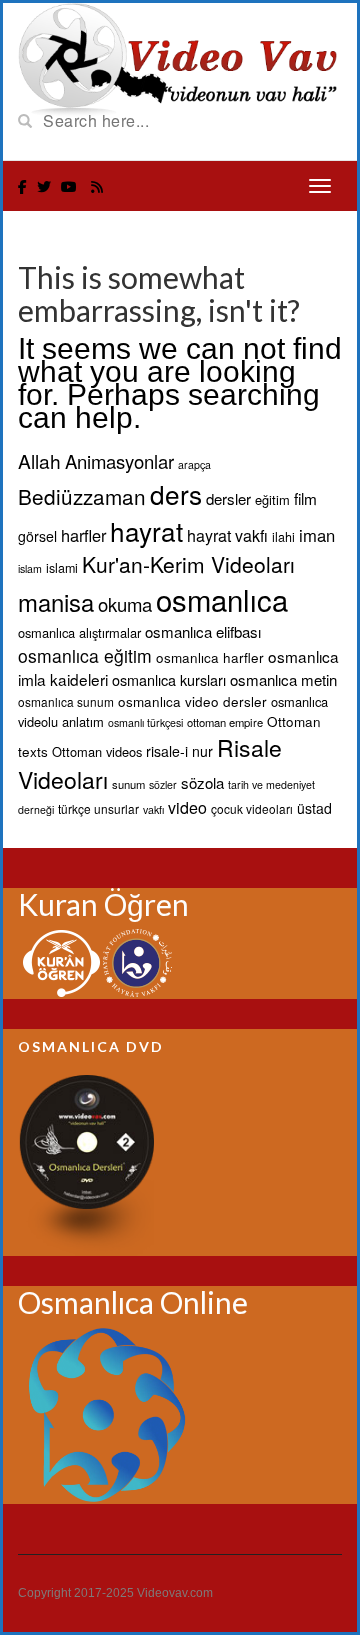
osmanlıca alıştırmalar (79, 632)
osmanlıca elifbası (203, 631)
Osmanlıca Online (133, 1302)
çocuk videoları (252, 808)
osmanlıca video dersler (192, 701)
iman (317, 535)
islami (62, 568)
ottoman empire (225, 722)
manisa (56, 602)
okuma (125, 604)
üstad (314, 808)
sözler (163, 784)
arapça (194, 464)
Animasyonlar (119, 461)
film (305, 498)
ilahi (283, 537)
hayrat (146, 530)
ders (176, 493)
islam (30, 568)
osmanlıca (222, 599)
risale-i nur (179, 751)
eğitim (272, 499)
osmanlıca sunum (66, 701)
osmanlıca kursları (169, 679)
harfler (83, 535)
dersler (228, 498)
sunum (128, 784)
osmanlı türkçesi (145, 722)
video (187, 807)
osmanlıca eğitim (85, 655)
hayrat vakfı (227, 535)
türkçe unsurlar (98, 808)
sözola (202, 782)
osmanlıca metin (283, 679)
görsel (37, 536)
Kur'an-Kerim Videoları (188, 564)
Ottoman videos (97, 751)
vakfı (153, 809)
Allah (39, 460)
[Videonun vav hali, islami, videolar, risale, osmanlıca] (180, 58)
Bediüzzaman (82, 496)
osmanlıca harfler (210, 657)
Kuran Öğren (103, 904)
